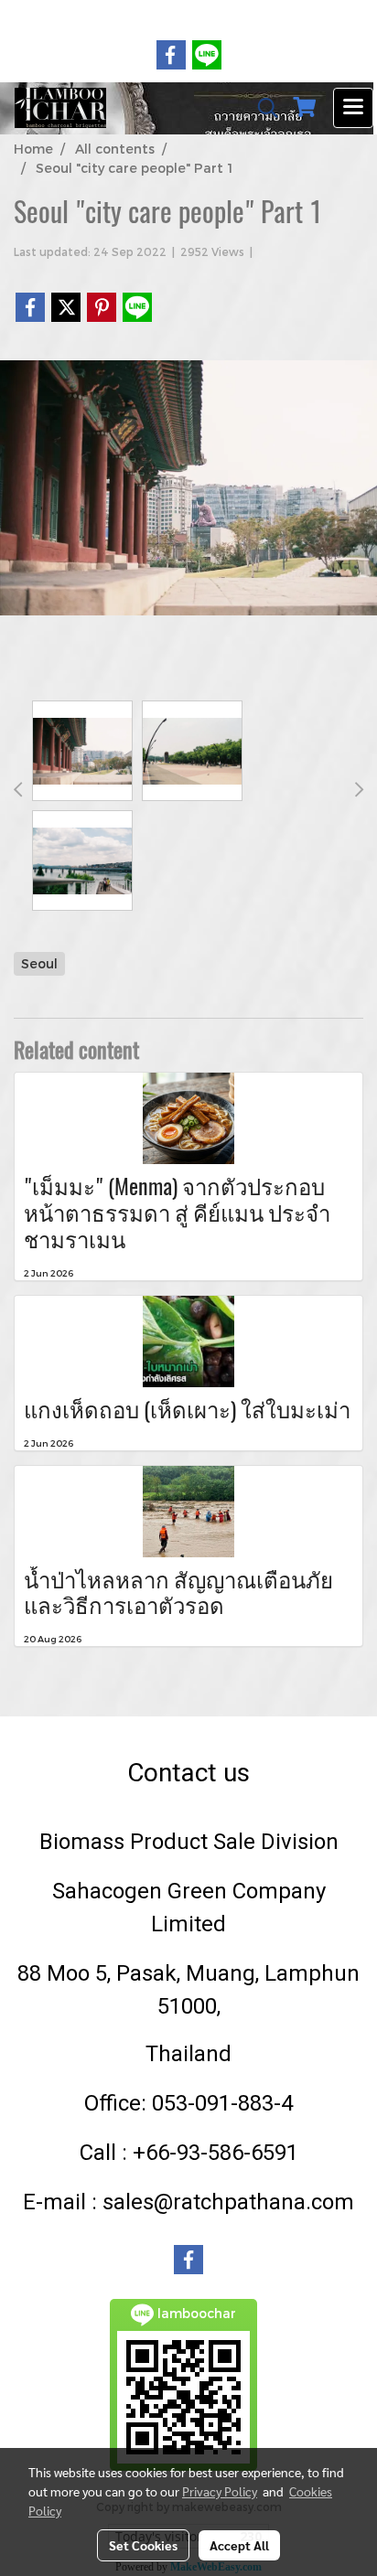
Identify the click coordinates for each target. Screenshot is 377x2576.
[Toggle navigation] (353, 108)
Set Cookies (143, 2545)
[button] (262, 108)
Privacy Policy (220, 2491)
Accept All (239, 2545)
